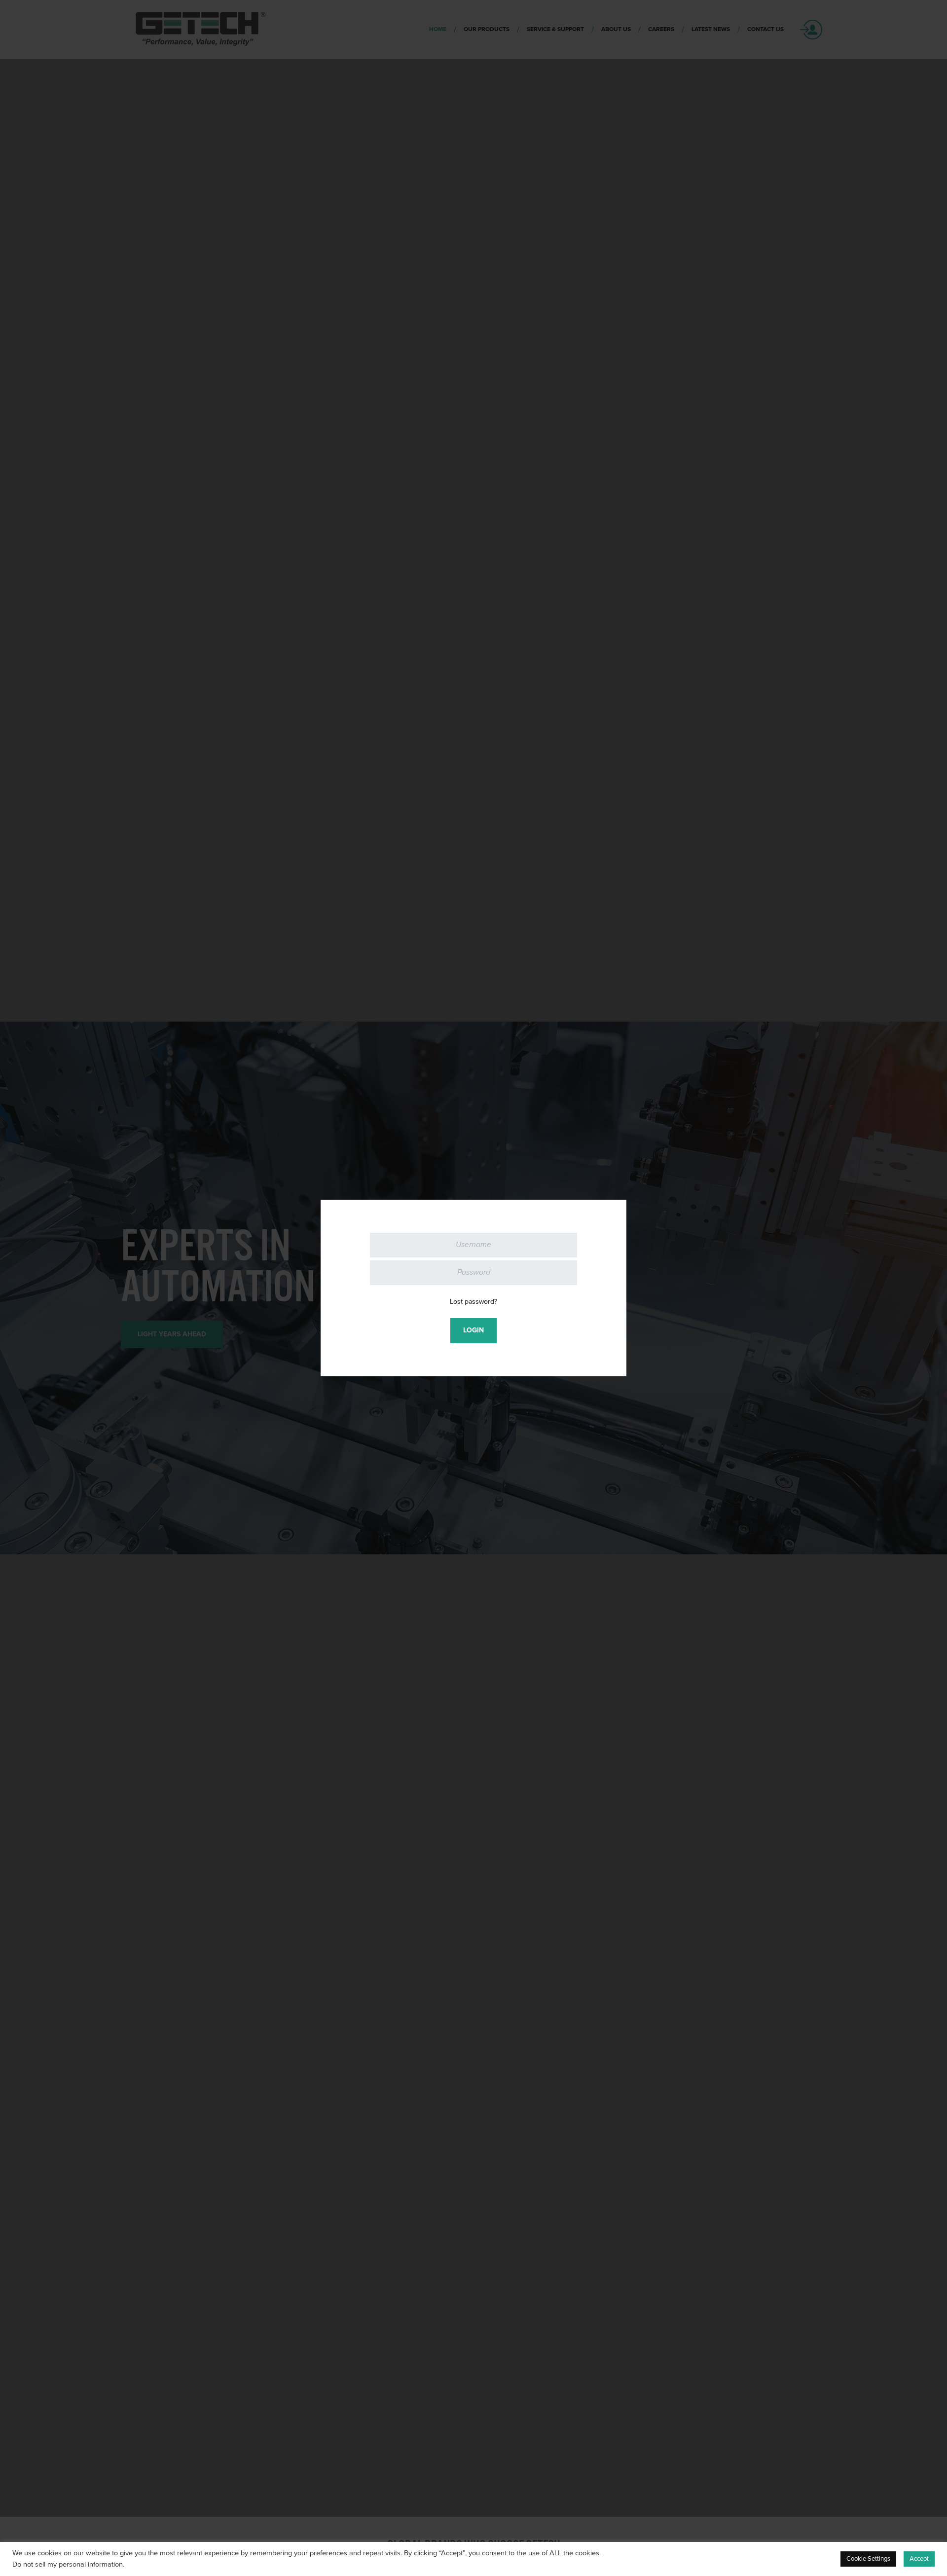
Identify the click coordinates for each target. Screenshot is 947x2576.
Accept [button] (919, 2559)
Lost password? (473, 1302)
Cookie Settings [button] (868, 2559)
